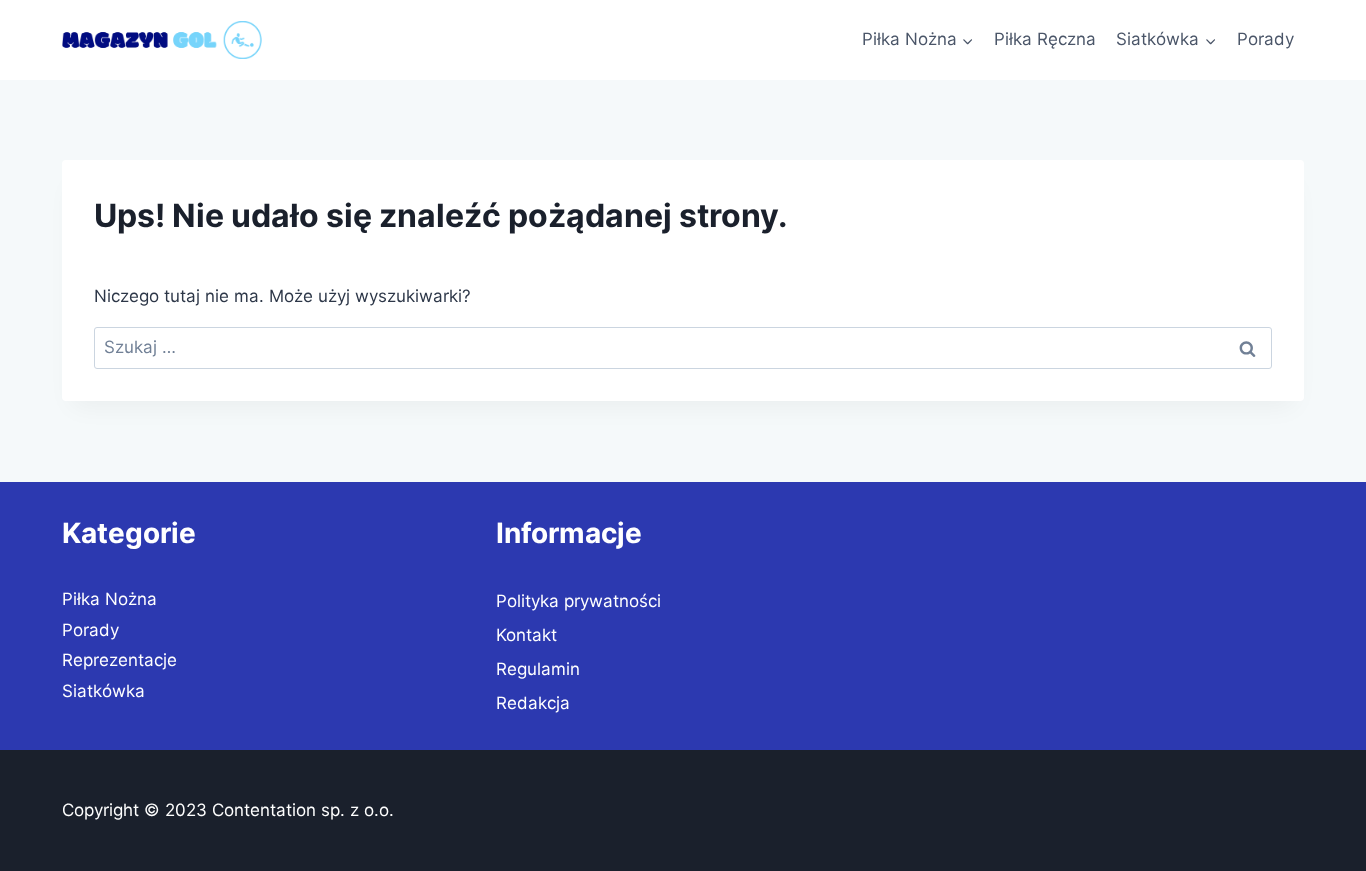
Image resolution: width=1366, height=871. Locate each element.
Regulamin (538, 669)
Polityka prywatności (578, 601)
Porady (1265, 39)
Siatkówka (103, 691)
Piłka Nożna (109, 599)
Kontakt (526, 635)
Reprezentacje (119, 660)
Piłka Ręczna (1045, 39)
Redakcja (533, 703)
